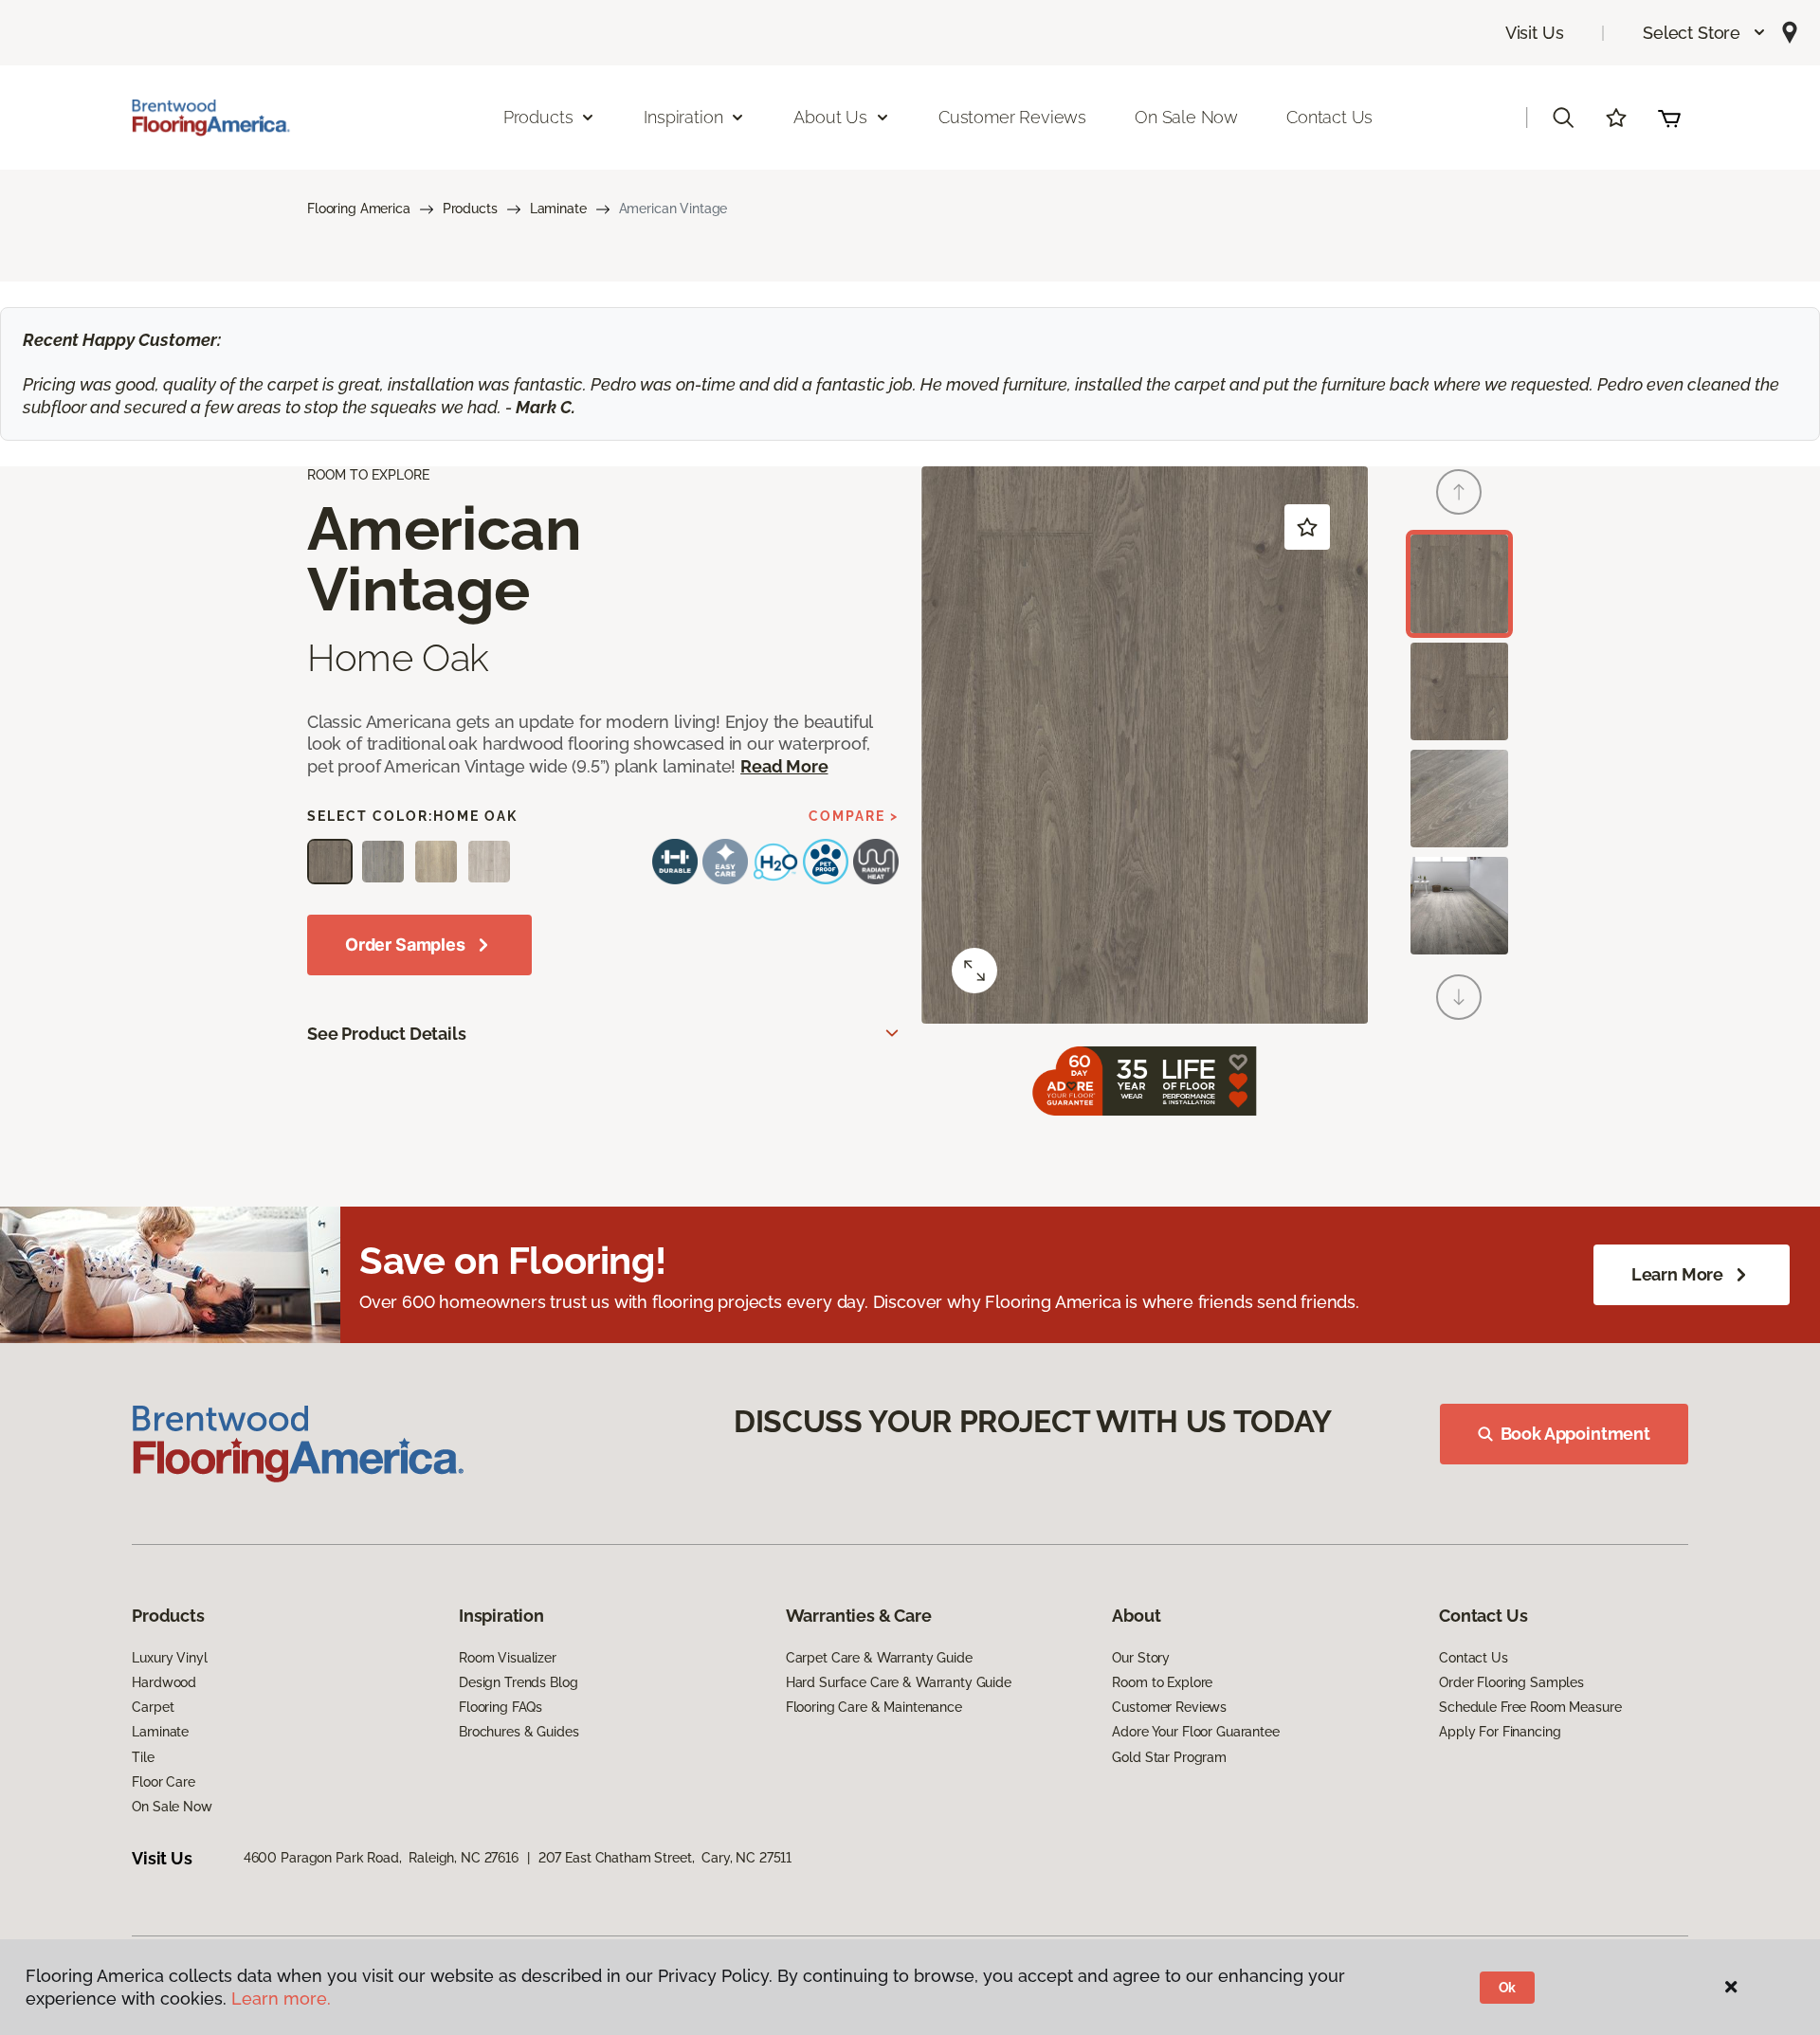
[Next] (1459, 997)
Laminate (558, 209)
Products (470, 209)
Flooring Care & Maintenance (874, 1707)
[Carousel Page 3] (1459, 799)
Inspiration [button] (683, 117)
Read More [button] (784, 766)
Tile (143, 1757)
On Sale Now (1186, 117)
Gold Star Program (1169, 1757)
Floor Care (164, 1782)
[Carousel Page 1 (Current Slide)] (1459, 583)
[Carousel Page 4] (1459, 906)
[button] (1705, 33)
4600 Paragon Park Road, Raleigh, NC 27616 (381, 1858)
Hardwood (164, 1682)
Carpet (153, 1707)
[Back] (1459, 492)
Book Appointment (1575, 1434)
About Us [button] (830, 117)
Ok (1508, 1988)
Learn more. (281, 1999)
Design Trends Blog (518, 1682)
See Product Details (387, 1034)
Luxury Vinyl (169, 1658)
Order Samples (405, 945)
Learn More (1677, 1274)
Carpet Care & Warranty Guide (879, 1658)
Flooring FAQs (500, 1707)
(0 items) (1669, 118)
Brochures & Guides (519, 1732)
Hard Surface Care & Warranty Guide (899, 1682)
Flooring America (359, 209)
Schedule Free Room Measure (1530, 1707)
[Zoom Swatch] (974, 971)
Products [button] (538, 117)
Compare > (854, 816)
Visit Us (1535, 33)
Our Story (1141, 1658)
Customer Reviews (1012, 117)
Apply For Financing (1500, 1732)
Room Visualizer (508, 1658)
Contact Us (1329, 117)
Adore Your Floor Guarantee (1195, 1732)
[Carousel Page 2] (1459, 691)
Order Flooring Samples (1511, 1682)
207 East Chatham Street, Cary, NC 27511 (665, 1858)
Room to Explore (1162, 1682)
